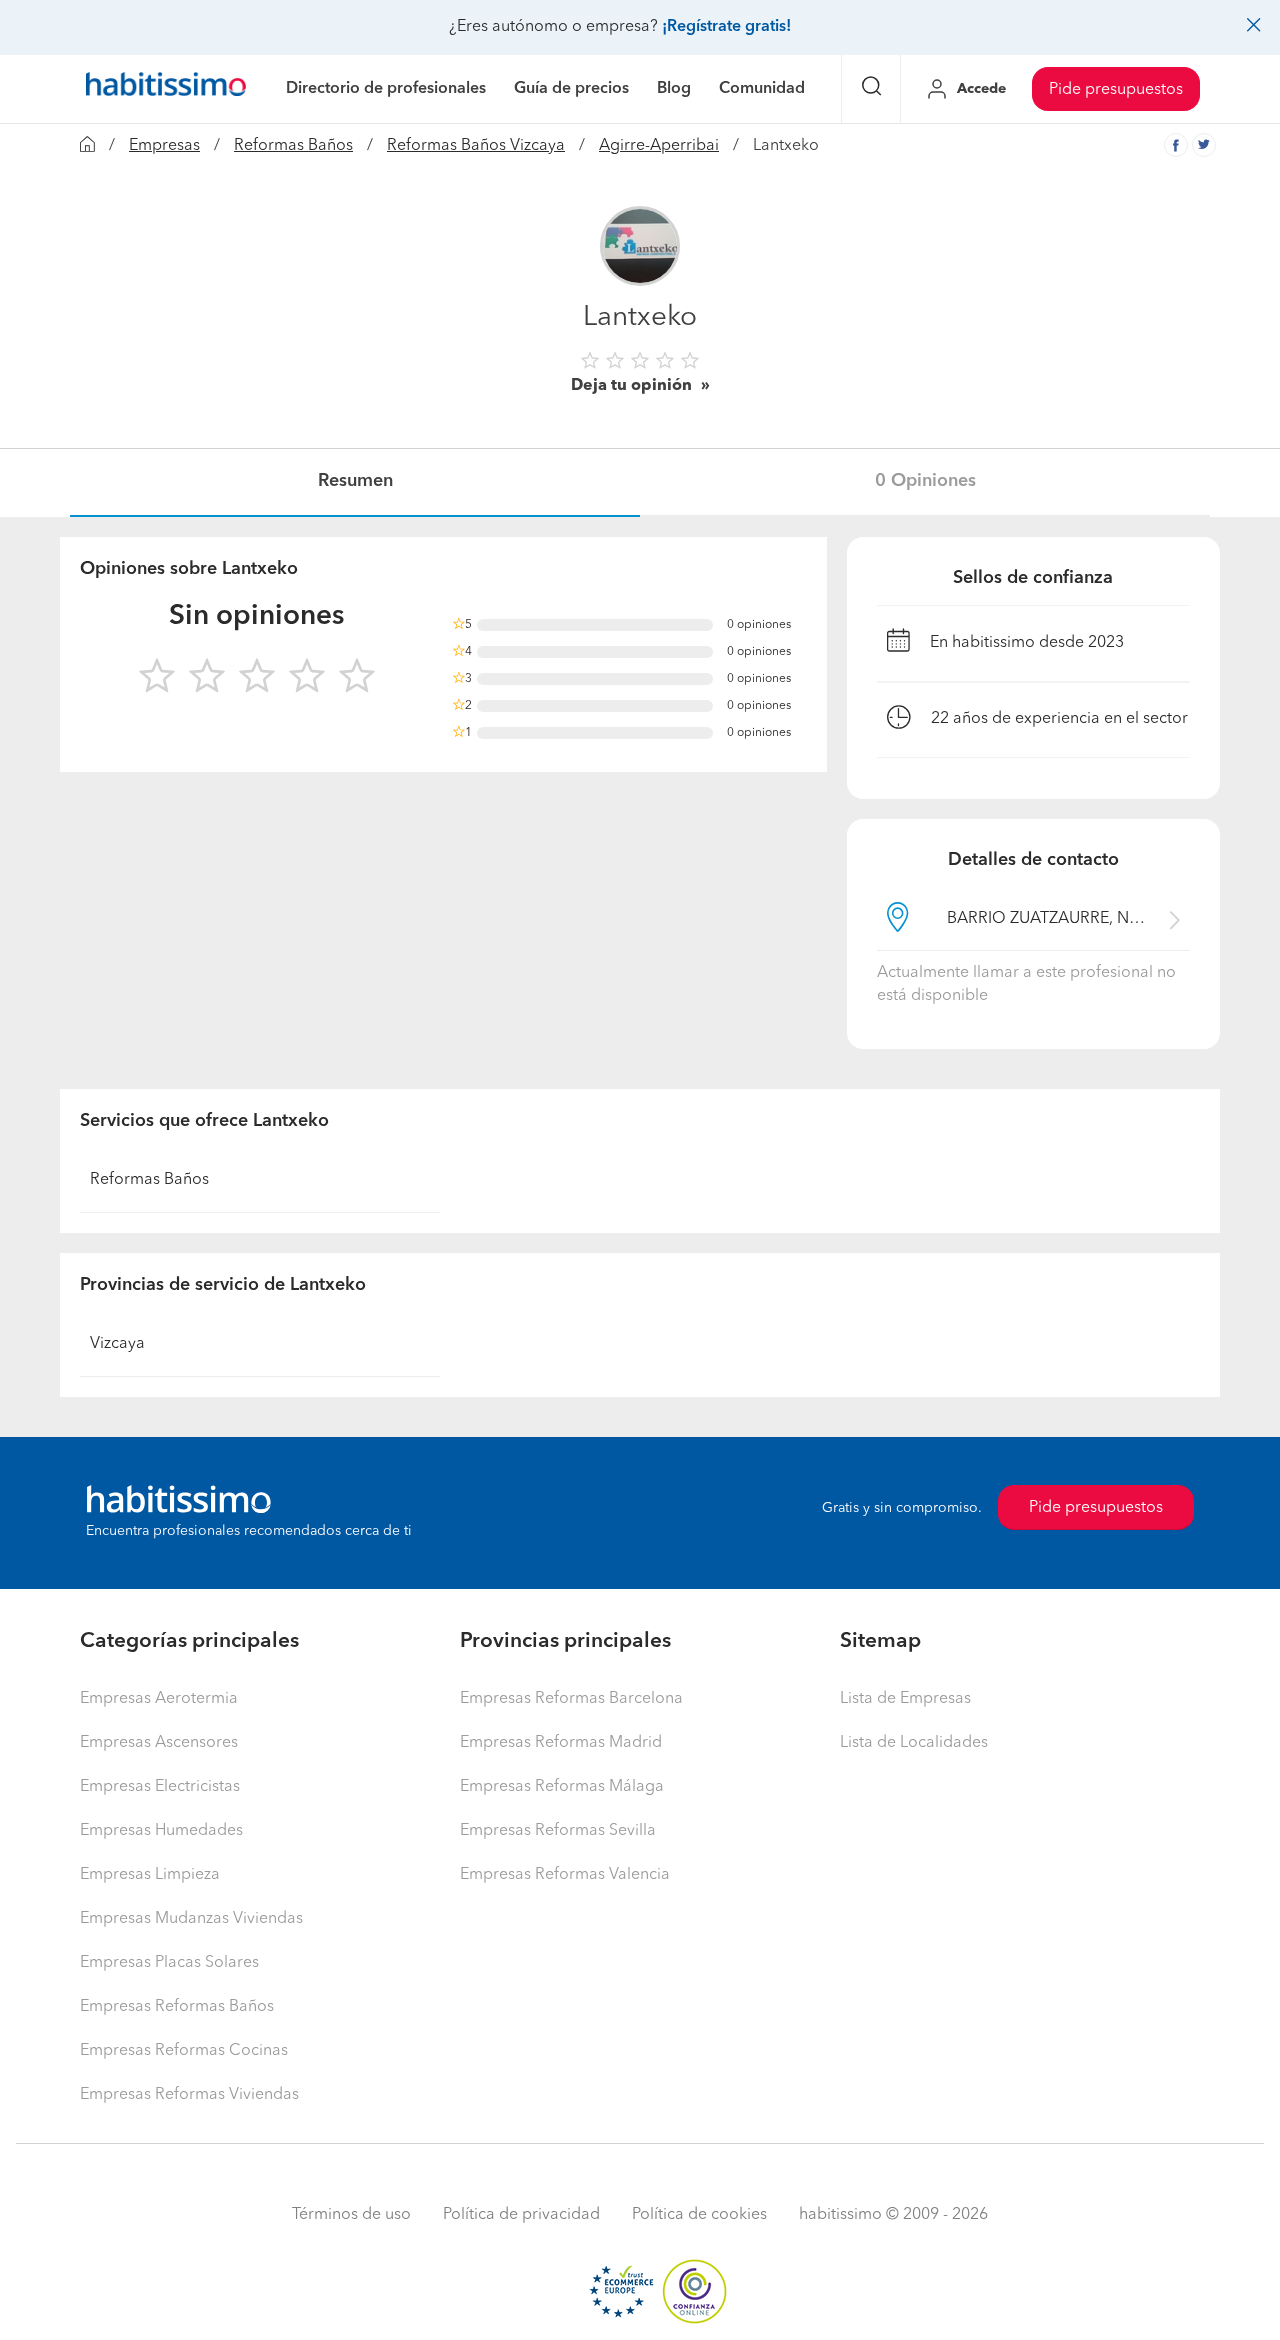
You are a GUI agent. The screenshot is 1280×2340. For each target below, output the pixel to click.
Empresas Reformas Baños (177, 2007)
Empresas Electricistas (160, 1787)
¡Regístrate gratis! (726, 27)
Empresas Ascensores (159, 1743)
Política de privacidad (521, 2215)
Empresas (164, 146)
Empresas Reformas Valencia (565, 1875)
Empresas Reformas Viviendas (189, 2095)
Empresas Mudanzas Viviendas (191, 1919)
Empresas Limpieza (150, 1875)
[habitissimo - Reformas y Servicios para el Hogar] (166, 89)
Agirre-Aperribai (659, 146)
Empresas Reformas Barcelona (571, 1699)
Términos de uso (351, 2215)
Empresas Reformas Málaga (562, 1787)
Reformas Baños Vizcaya (476, 146)
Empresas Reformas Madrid (561, 1743)
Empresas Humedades (161, 1831)
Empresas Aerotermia (159, 1699)
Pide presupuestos (1116, 90)
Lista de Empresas (905, 1699)
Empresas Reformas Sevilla (558, 1831)
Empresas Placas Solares (169, 1963)
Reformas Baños (293, 146)
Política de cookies (699, 2215)
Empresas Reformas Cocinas (184, 2051)
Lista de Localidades (914, 1743)
